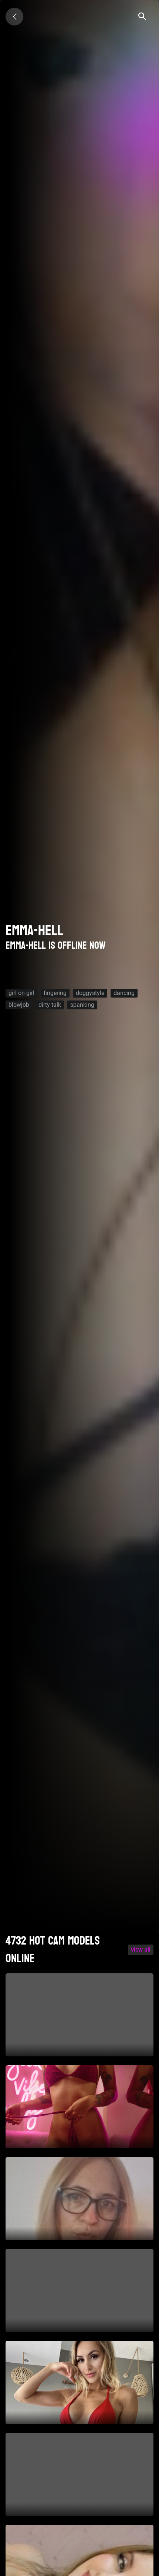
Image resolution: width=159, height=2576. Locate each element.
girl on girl (21, 993)
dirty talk (50, 1005)
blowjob (19, 1005)
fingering (55, 993)
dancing (124, 993)
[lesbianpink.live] (14, 17)
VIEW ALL (141, 1950)
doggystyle (90, 993)
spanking (82, 1005)
